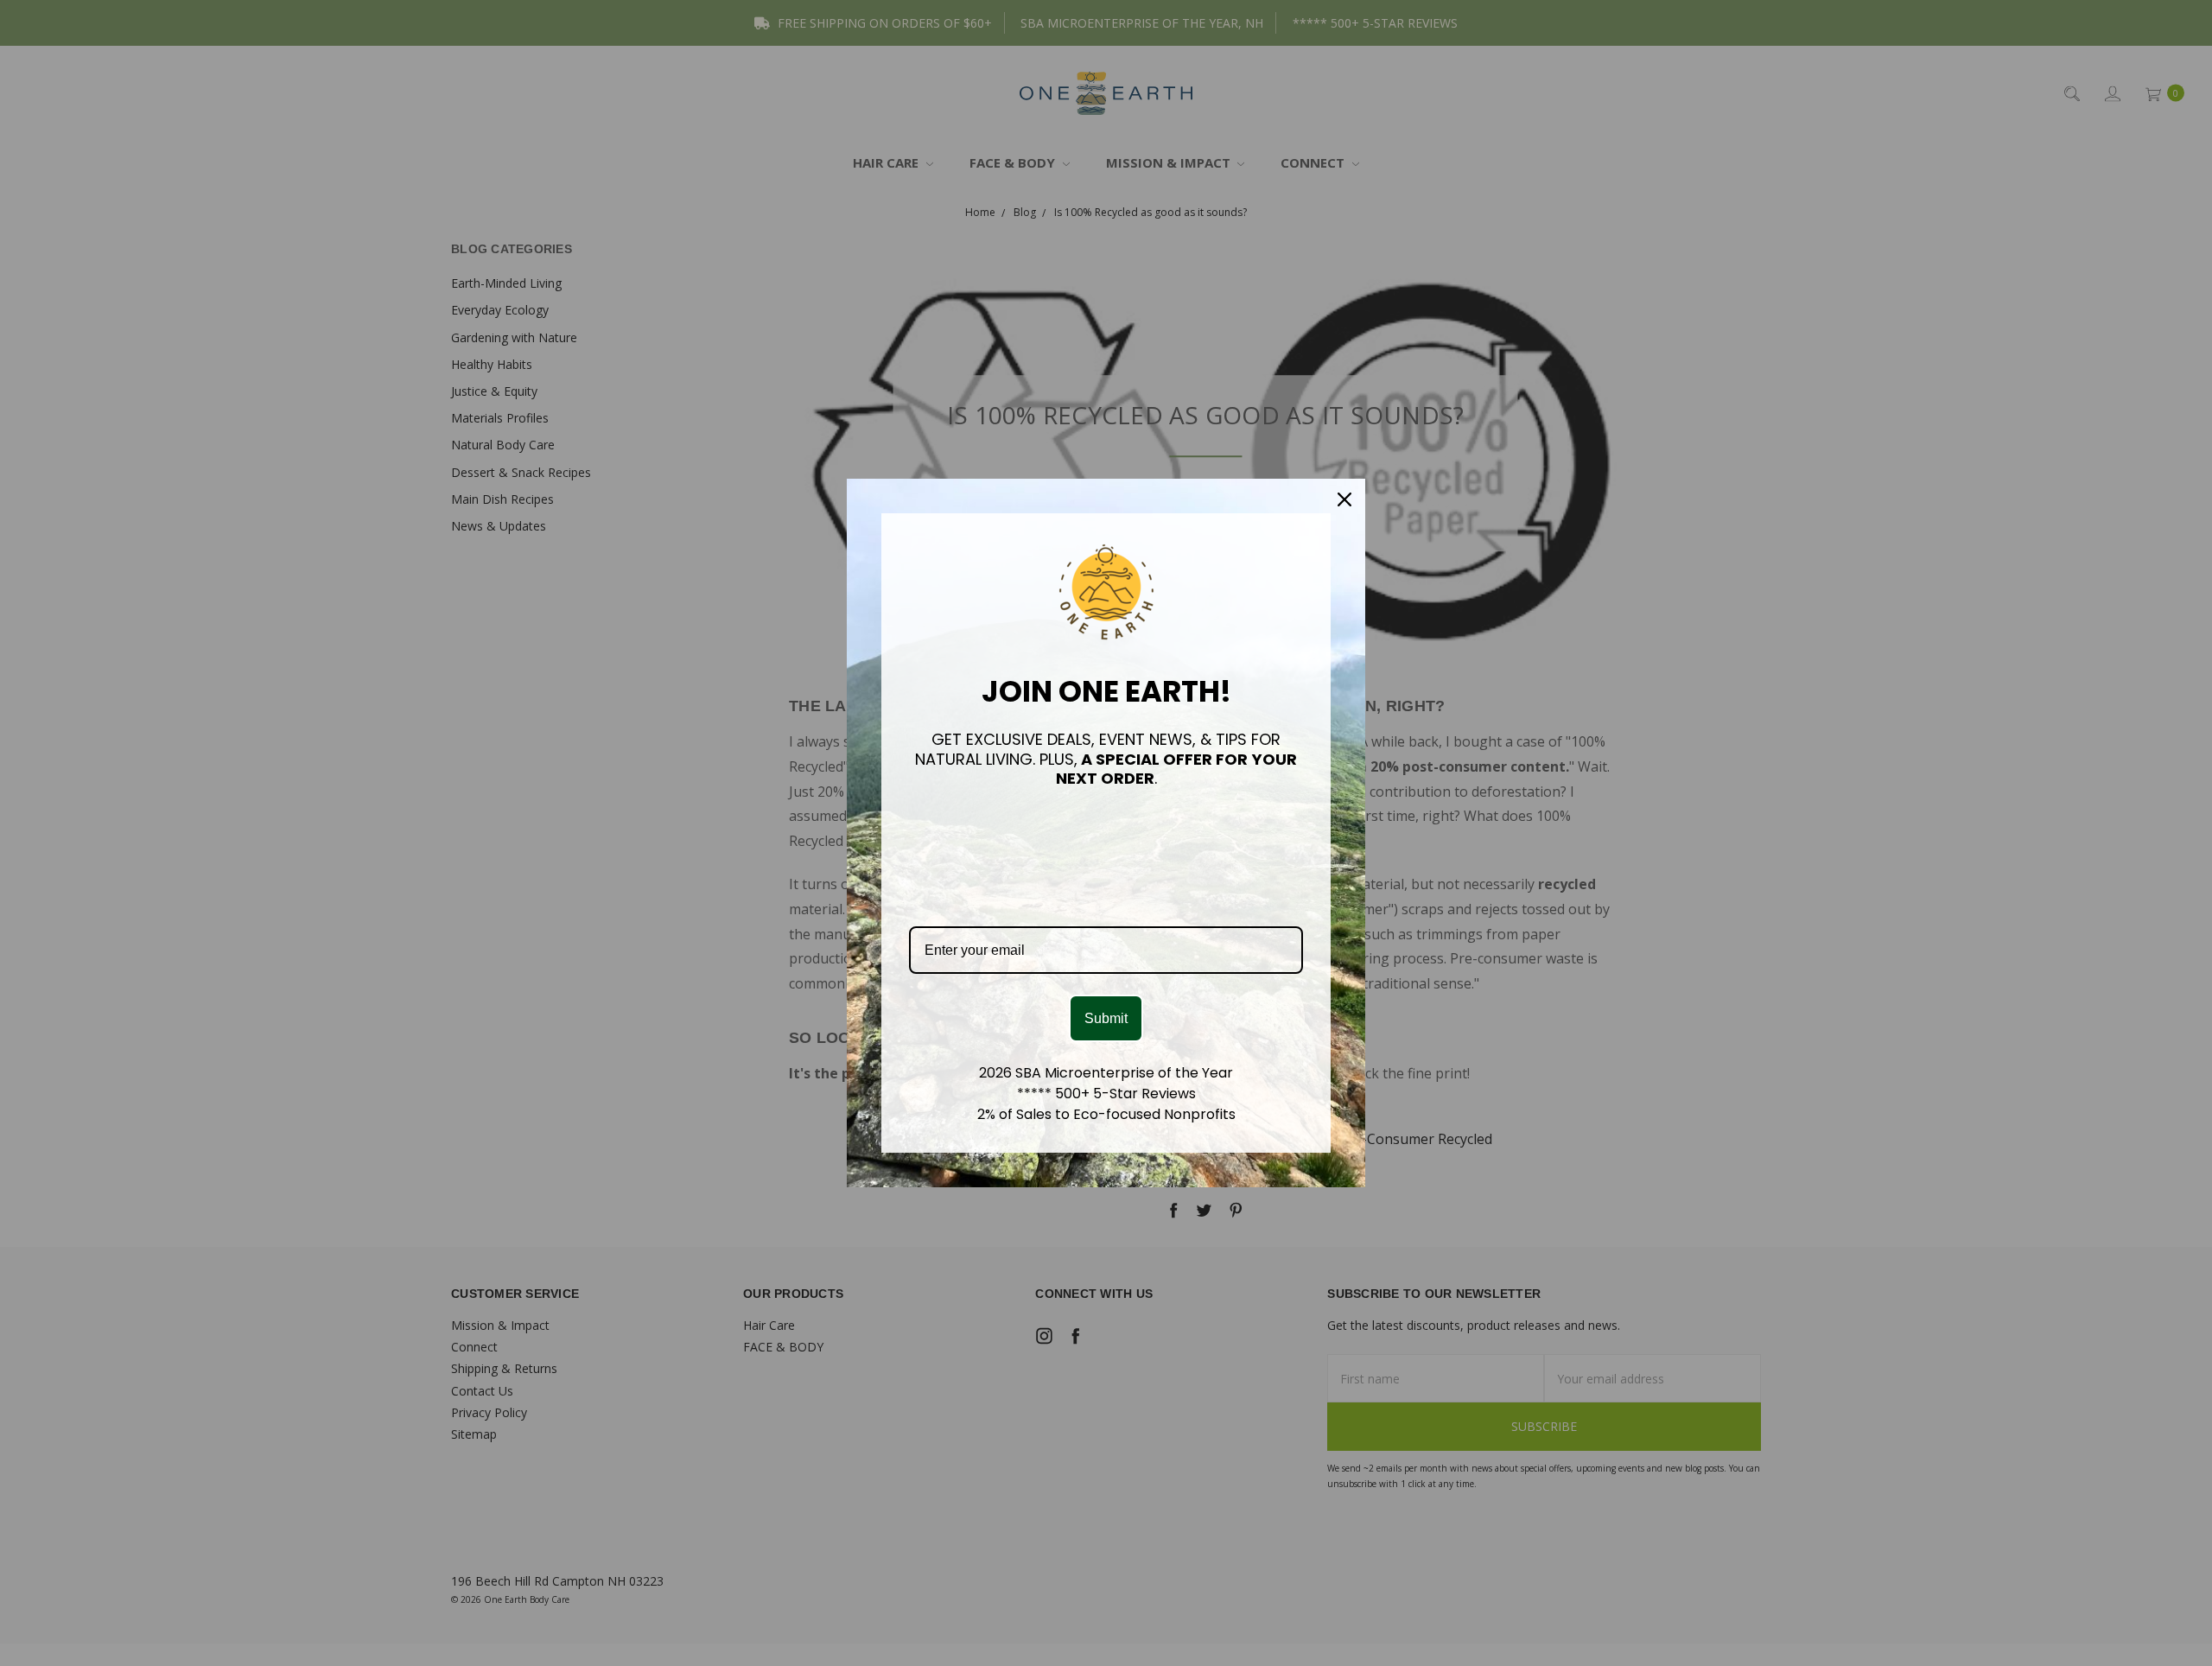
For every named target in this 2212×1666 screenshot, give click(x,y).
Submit (1106, 1018)
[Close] (1344, 499)
